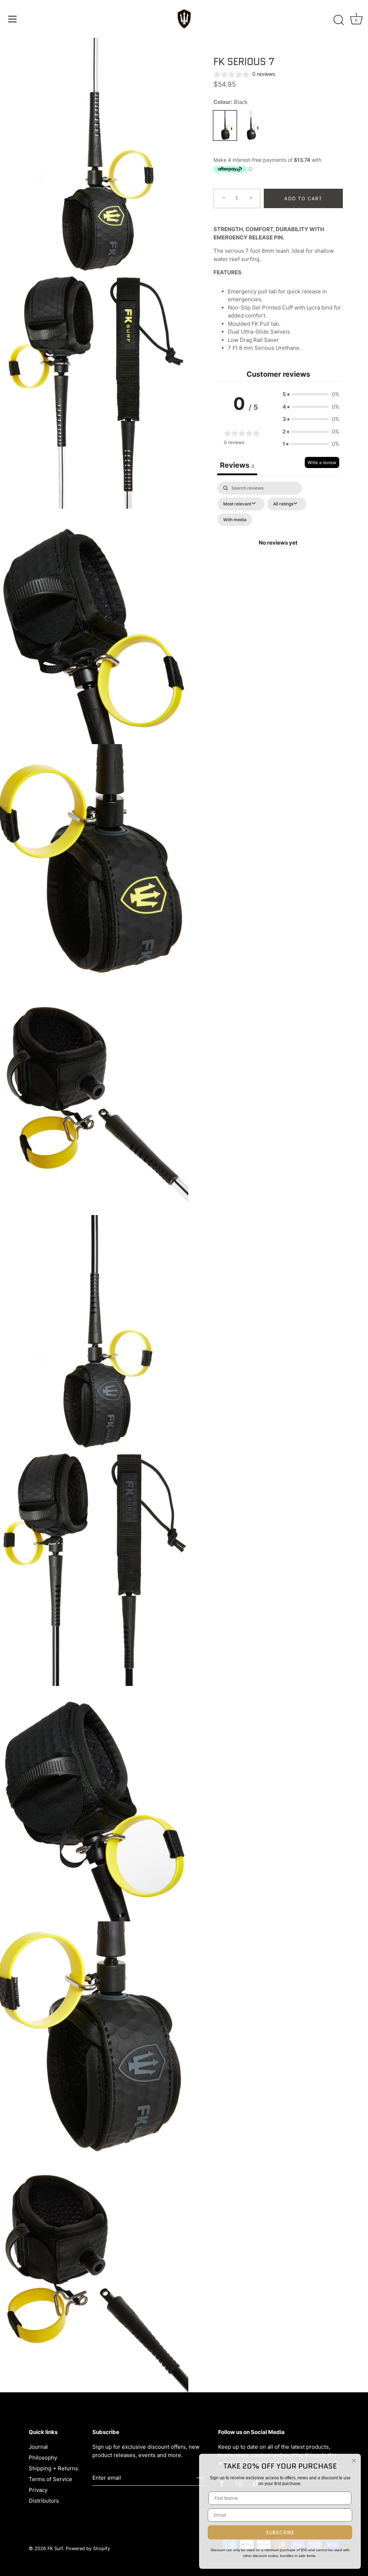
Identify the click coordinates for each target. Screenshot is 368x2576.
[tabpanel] (278, 551)
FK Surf (55, 2549)
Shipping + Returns (53, 2468)
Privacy (38, 2490)
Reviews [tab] (237, 465)
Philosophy (43, 2458)
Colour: (231, 102)
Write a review (322, 462)
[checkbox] (235, 520)
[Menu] (13, 19)
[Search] (339, 20)
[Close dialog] (354, 2461)
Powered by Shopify (88, 2549)
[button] (311, 395)
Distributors (44, 2501)
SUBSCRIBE (280, 2533)
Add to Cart (303, 198)
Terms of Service (50, 2479)
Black (225, 125)
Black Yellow (251, 125)
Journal (38, 2447)
